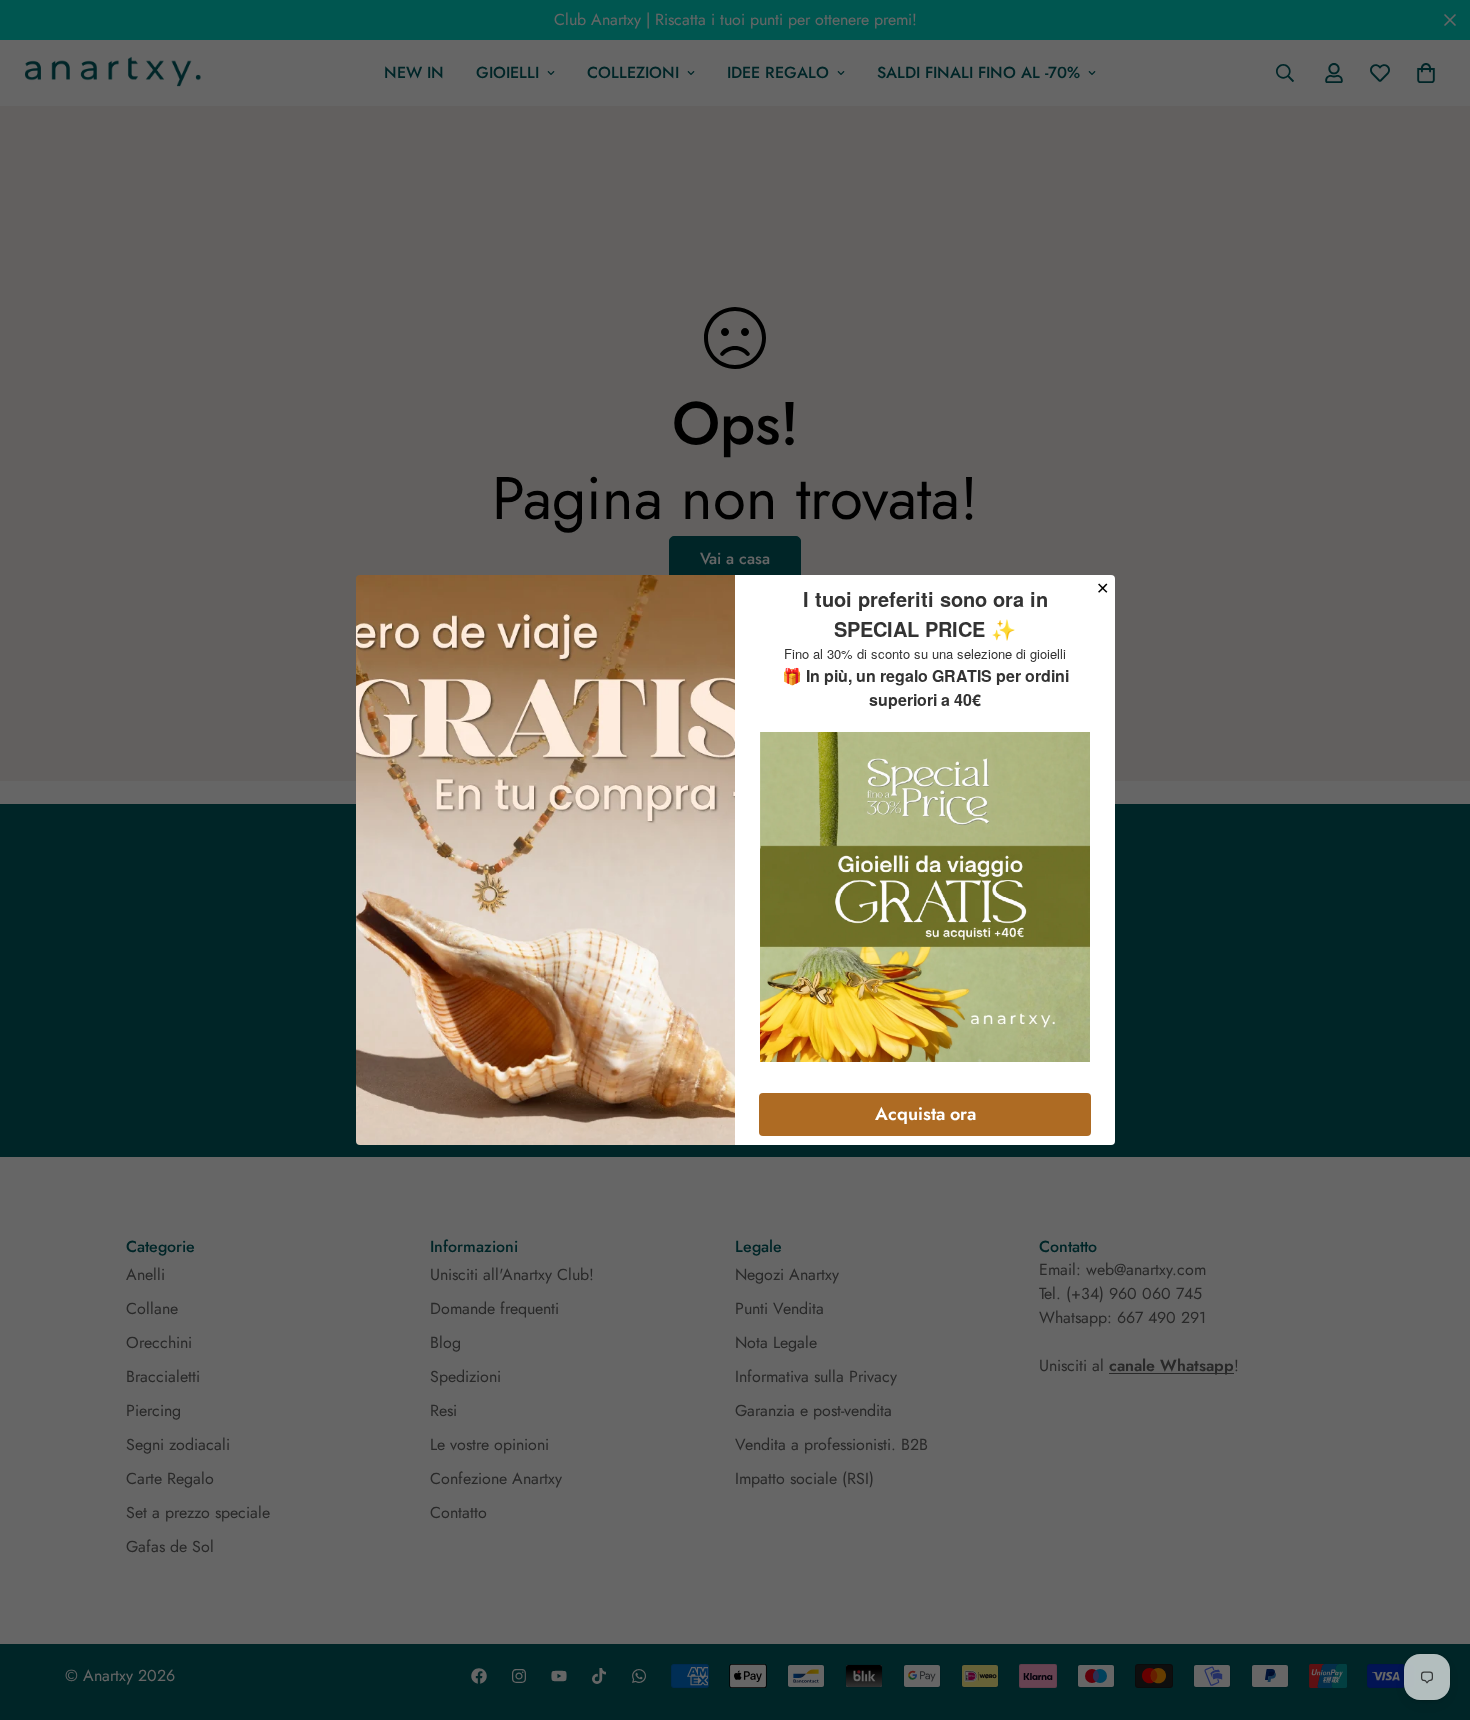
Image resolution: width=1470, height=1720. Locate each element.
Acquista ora (925, 1114)
